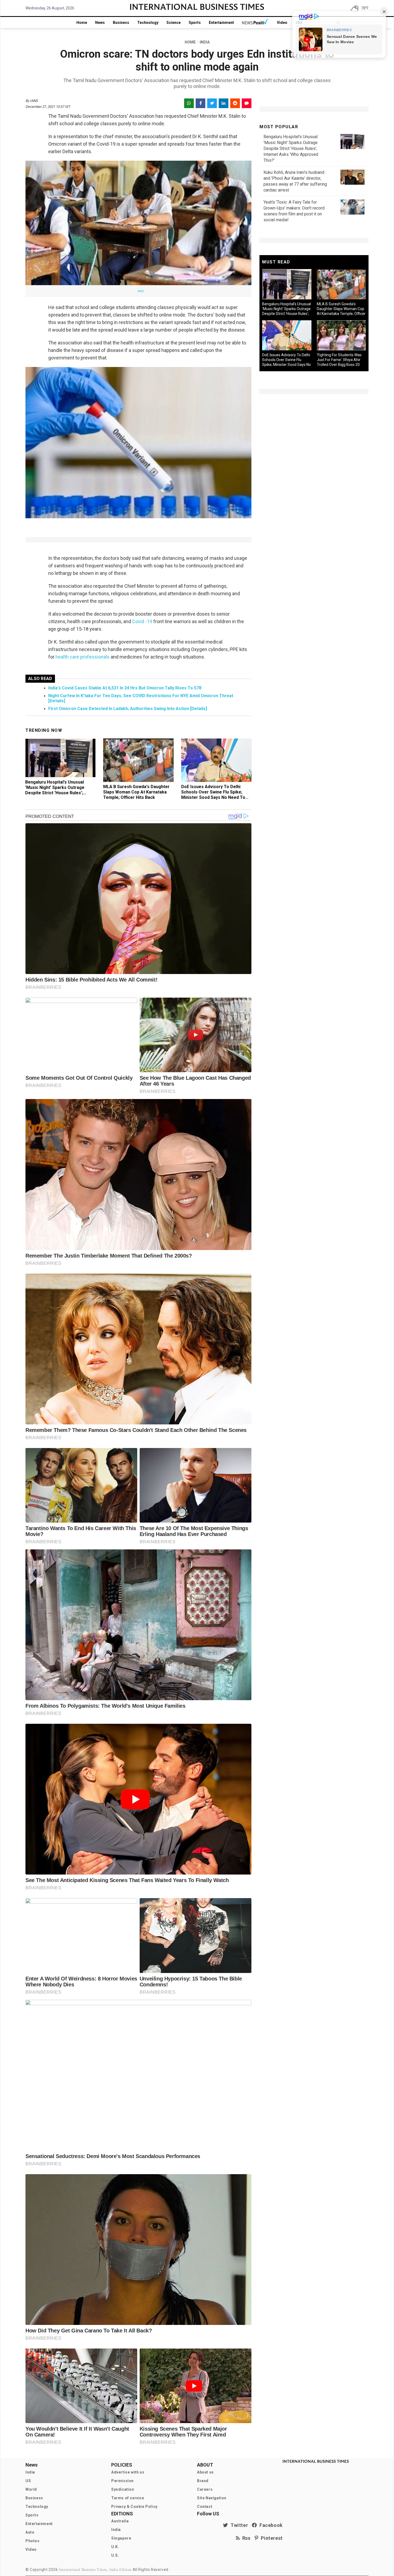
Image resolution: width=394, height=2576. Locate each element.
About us (205, 2472)
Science (174, 23)
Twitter (238, 2525)
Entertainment (221, 23)
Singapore (121, 2538)
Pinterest (271, 2538)
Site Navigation (212, 2498)
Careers (205, 2489)
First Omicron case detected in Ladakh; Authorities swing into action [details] (128, 709)
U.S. (115, 2555)
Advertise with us (128, 2472)
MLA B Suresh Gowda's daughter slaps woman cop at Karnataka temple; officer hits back (136, 792)
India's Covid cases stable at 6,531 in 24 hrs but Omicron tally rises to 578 (125, 688)
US (28, 2481)
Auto (30, 2532)
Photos (33, 2541)
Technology (148, 23)
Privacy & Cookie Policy (134, 2507)
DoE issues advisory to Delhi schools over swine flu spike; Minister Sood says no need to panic (213, 795)
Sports (195, 23)
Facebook (270, 2525)
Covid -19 (143, 621)
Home (82, 23)
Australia (120, 2521)
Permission (122, 2481)
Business (121, 23)
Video (282, 23)
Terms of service (128, 2498)
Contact (205, 2507)
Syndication (123, 2489)
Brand (203, 2481)
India (30, 2472)
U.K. (115, 2547)
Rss (245, 2538)
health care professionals (83, 657)
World (31, 2489)
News (100, 23)
